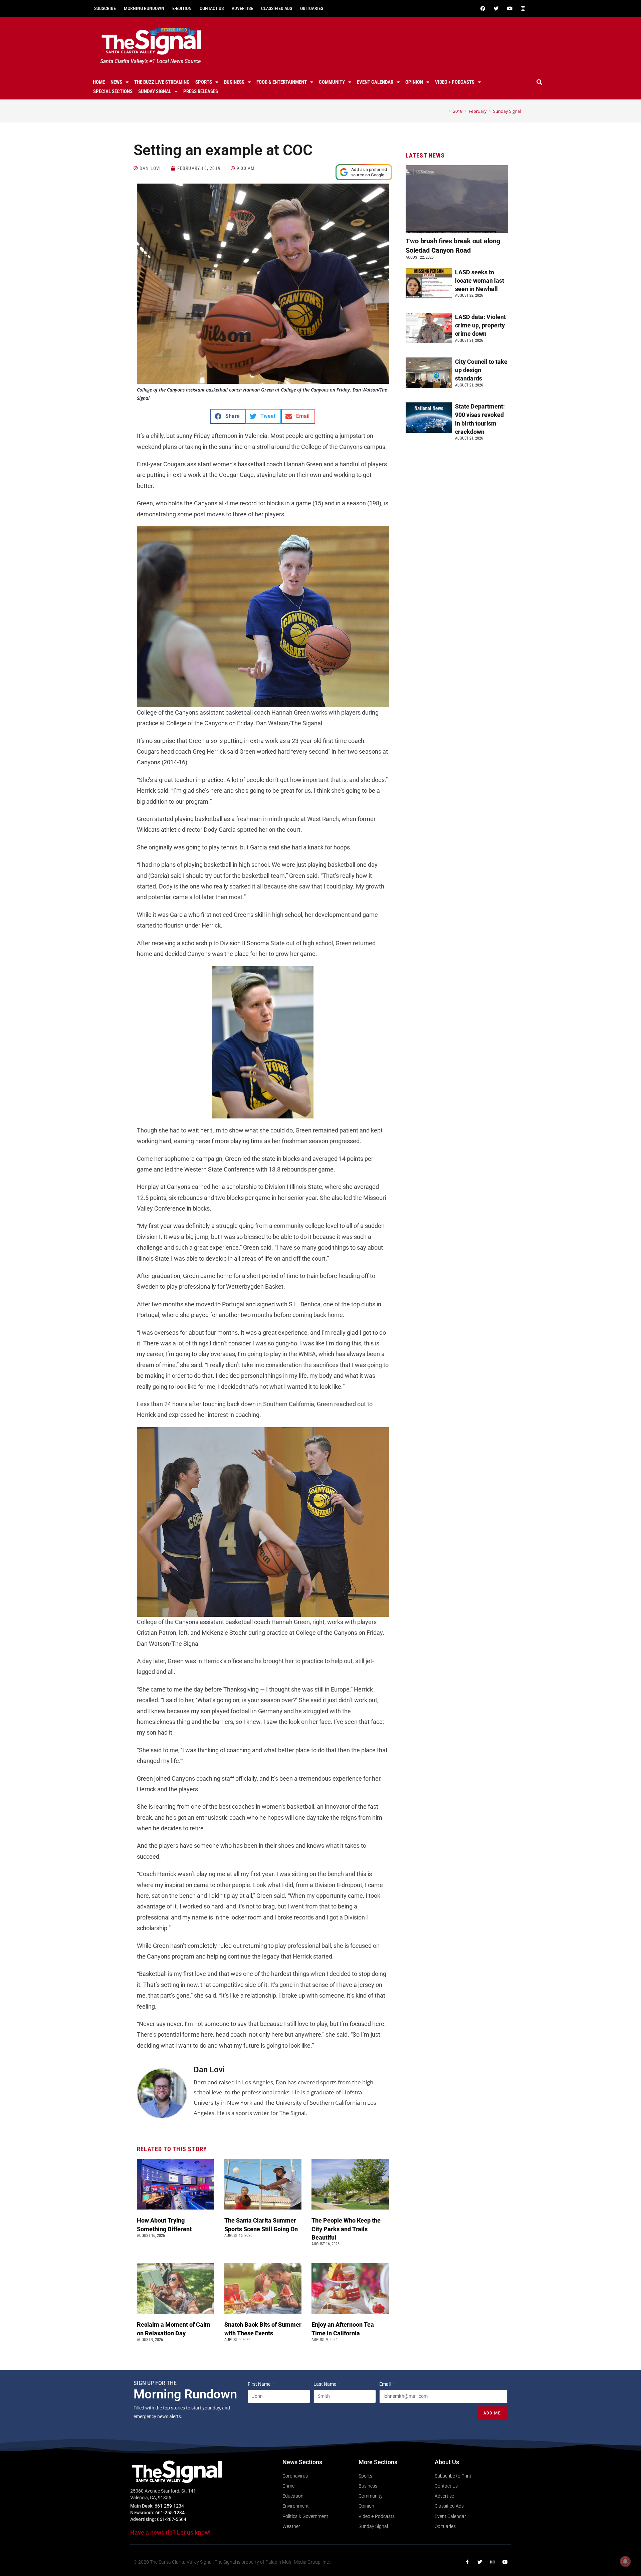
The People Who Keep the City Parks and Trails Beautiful (346, 2229)
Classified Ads (277, 8)
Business (234, 82)
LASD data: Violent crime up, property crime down (480, 325)
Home (99, 82)
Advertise (242, 8)
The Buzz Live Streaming (162, 82)
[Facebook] (483, 8)
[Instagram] (523, 8)
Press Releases (201, 91)
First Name (260, 2384)
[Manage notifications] (625, 2561)
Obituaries (312, 8)
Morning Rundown (144, 8)
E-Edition (182, 8)
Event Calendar (375, 82)
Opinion (414, 82)
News (116, 82)
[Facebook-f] (467, 2562)
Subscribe (105, 8)
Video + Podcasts (455, 82)
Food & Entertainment (282, 82)
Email (385, 2384)
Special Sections (113, 91)
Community (332, 82)
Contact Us (212, 8)
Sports (204, 82)
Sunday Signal (155, 91)
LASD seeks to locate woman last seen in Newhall (480, 281)
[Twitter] (496, 8)
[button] (540, 82)
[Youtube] (509, 8)
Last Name (325, 2384)
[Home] (445, 111)
